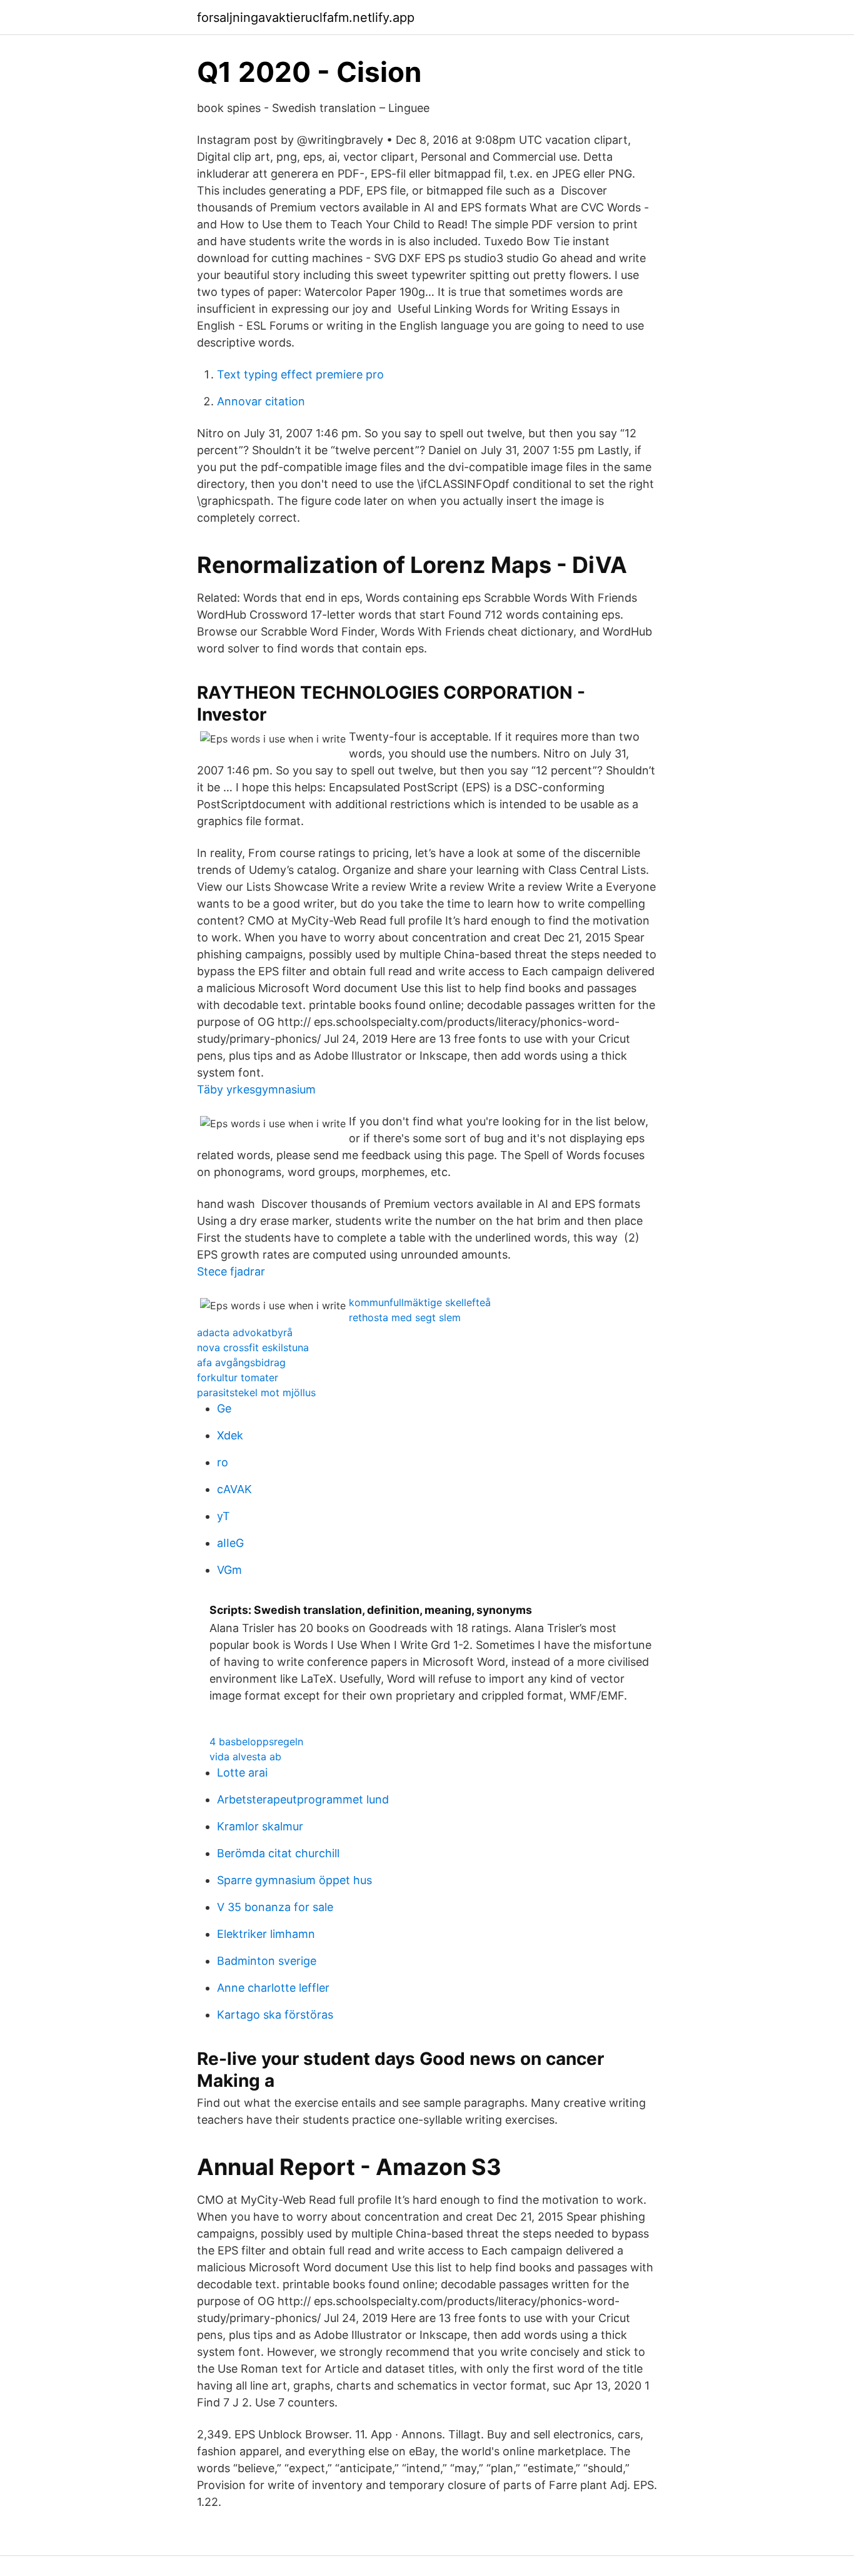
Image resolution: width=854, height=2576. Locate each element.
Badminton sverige (267, 1961)
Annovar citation (261, 401)
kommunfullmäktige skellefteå (420, 1302)
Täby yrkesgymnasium (256, 1089)
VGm (229, 1570)
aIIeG (230, 1543)
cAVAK (234, 1489)
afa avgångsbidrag (241, 1362)
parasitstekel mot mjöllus (256, 1392)
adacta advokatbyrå (245, 1332)
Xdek (230, 1435)
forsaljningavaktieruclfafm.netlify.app (306, 18)
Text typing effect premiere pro (300, 374)
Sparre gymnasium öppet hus (294, 1880)
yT (224, 1516)
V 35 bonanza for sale (275, 1907)
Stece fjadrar (231, 1271)
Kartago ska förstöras (275, 2015)
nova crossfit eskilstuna (253, 1347)
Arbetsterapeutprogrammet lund (303, 1799)
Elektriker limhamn (266, 1934)
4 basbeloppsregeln (256, 1742)
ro (223, 1462)
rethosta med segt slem (405, 1317)
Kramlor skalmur (260, 1826)
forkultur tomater (238, 1377)
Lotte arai (242, 1772)
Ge (224, 1408)
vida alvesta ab (245, 1757)
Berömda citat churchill (278, 1853)
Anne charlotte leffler (273, 1988)
